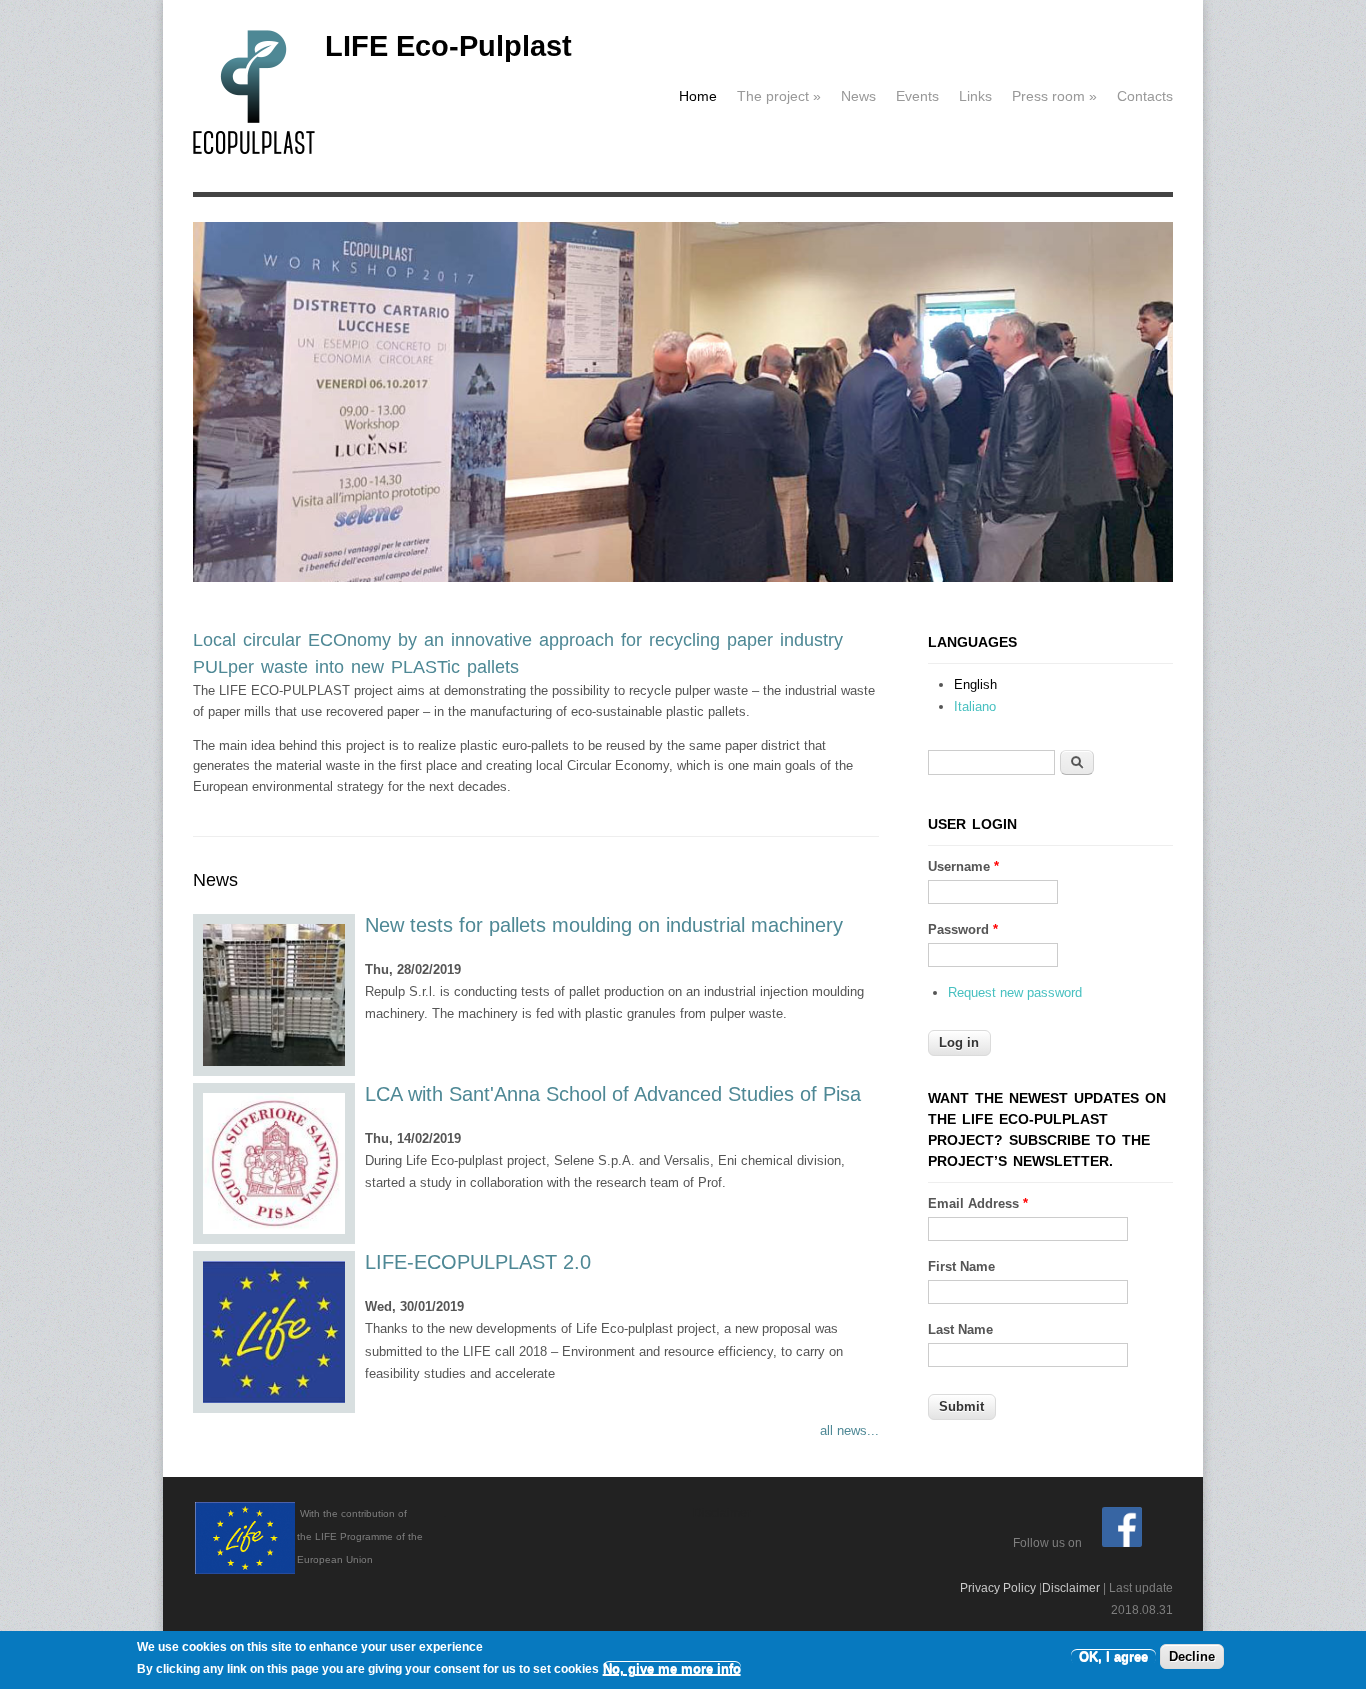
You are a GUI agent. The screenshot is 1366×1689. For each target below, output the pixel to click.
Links (975, 96)
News (858, 96)
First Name (961, 1266)
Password (963, 929)
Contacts (1145, 96)
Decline (1192, 1656)
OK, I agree (1113, 1656)
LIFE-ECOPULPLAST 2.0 (478, 1262)
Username (963, 866)
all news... (849, 1430)
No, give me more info (672, 1668)
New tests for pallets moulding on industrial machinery (604, 925)
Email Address (978, 1203)
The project (779, 96)
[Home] (254, 150)
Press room (1054, 96)
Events (917, 96)
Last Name (960, 1329)
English (975, 684)
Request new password (1015, 992)
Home (698, 96)
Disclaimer (1071, 1588)
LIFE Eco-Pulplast (448, 46)
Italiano (975, 706)
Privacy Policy (998, 1588)
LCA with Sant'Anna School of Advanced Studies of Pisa (613, 1094)
